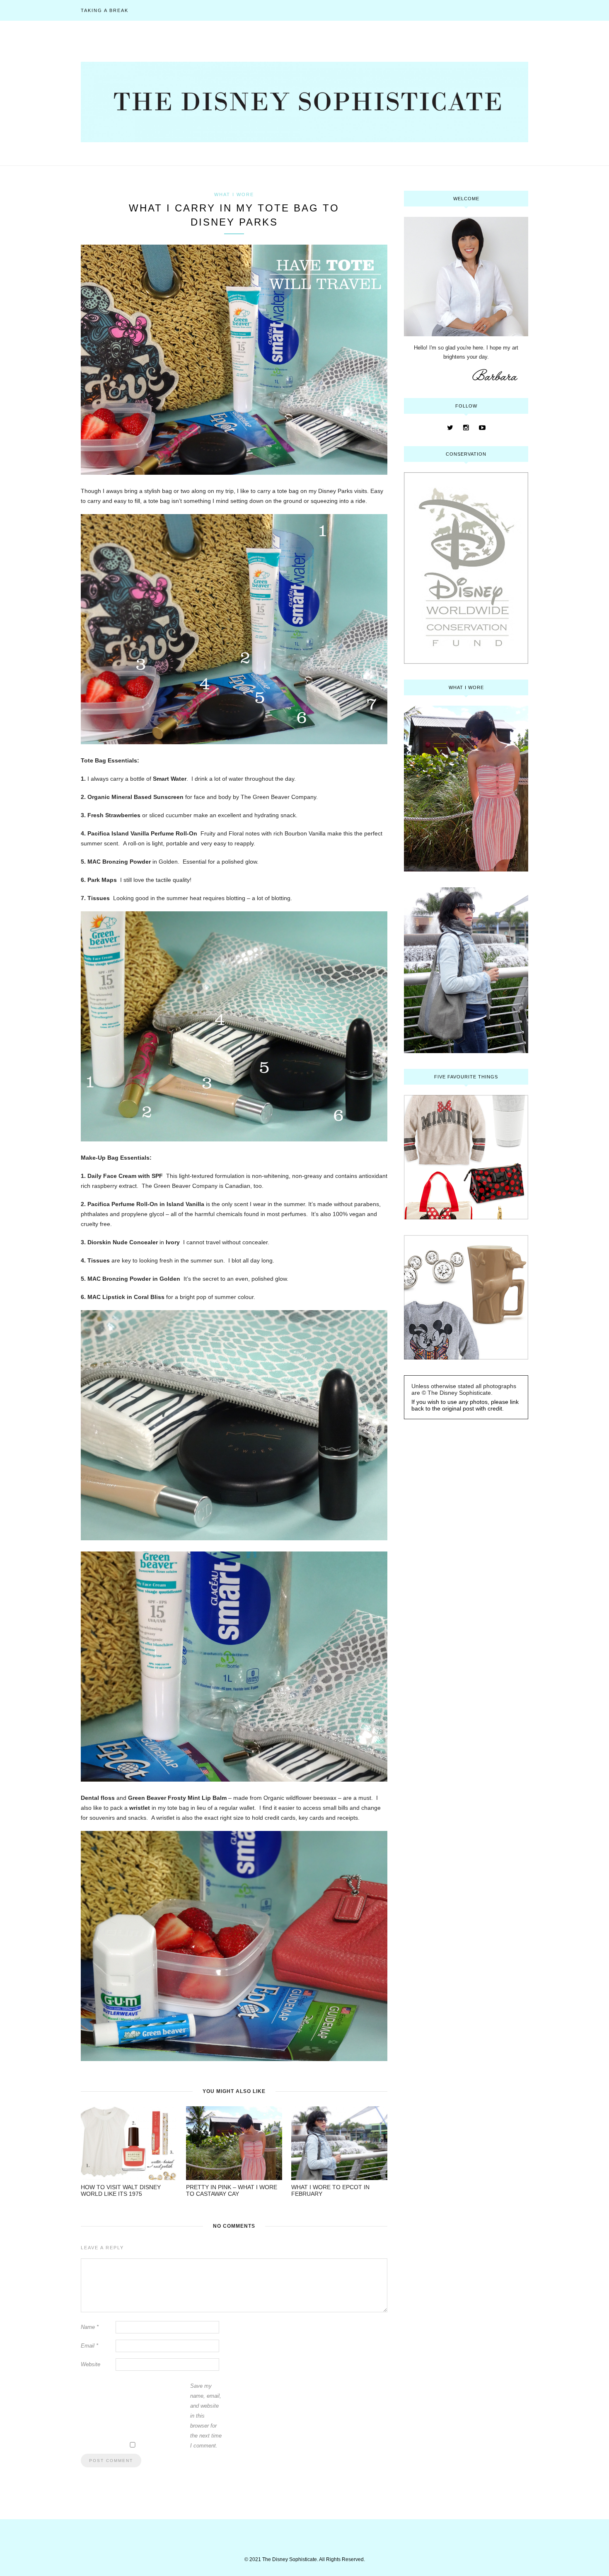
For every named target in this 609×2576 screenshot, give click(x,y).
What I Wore (234, 194)
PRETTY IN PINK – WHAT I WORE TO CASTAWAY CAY (232, 2190)
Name (90, 2327)
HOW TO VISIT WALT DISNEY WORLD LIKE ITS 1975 (121, 2190)
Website (91, 2364)
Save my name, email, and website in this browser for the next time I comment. (206, 2416)
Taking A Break (105, 10)
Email (89, 2346)
